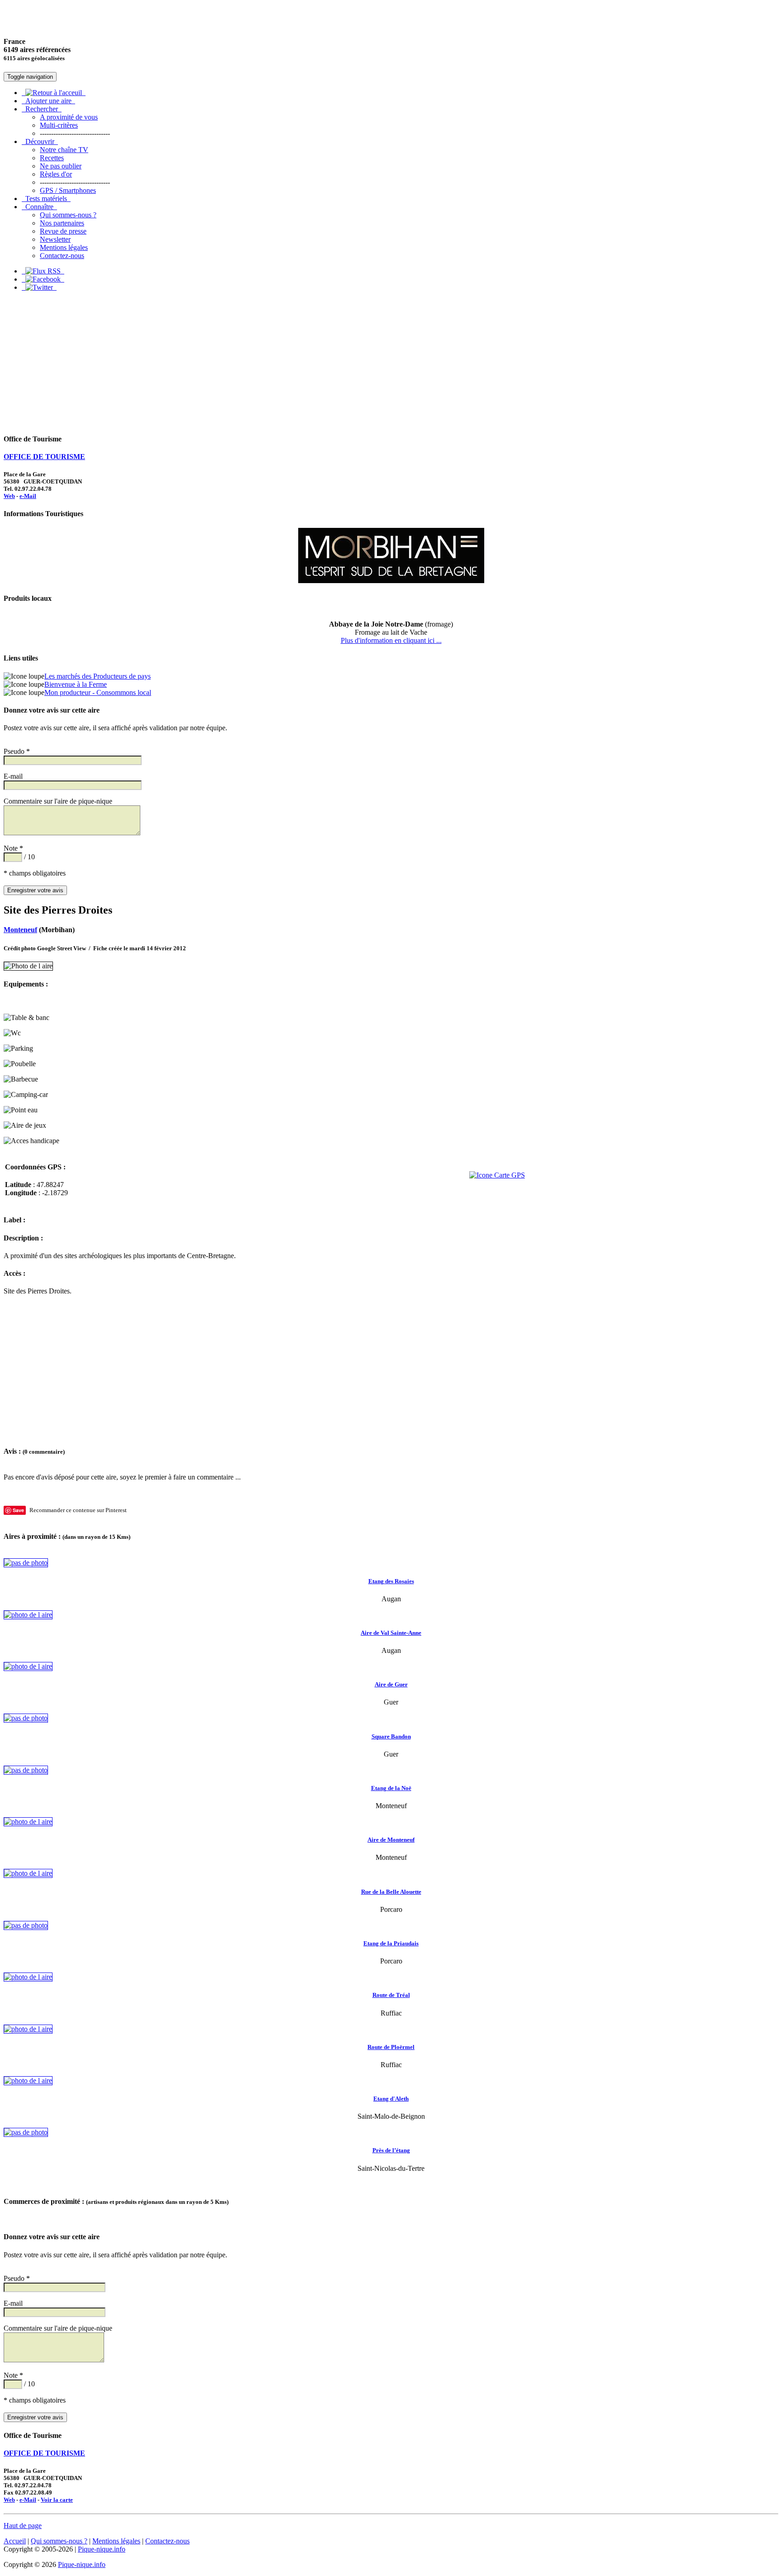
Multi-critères (59, 125)
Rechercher (42, 109)
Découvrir (40, 141)
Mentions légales (64, 247)
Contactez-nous (62, 256)
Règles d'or (56, 174)
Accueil (15, 2541)
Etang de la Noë (391, 1788)
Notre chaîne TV (64, 150)
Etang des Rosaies (391, 1581)
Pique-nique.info (102, 2549)
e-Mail (28, 496)
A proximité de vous (69, 117)
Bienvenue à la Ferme (76, 684)
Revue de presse (63, 231)
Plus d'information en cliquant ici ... (391, 640)
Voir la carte (57, 2500)
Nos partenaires (62, 223)
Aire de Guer (391, 1684)
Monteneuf (20, 930)
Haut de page (23, 2526)
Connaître (39, 207)
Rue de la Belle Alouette (391, 1892)
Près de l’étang (391, 2150)
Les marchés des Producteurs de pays (98, 676)
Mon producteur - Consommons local (98, 692)
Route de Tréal (391, 1995)
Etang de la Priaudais (391, 1943)
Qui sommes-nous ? (68, 215)
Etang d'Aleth (391, 2099)
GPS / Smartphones (68, 190)
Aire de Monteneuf (391, 1840)
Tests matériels (46, 199)
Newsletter (55, 239)
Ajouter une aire (48, 101)
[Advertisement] (391, 362)
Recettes (52, 158)
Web (9, 496)
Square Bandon (391, 1736)
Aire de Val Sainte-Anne (391, 1633)
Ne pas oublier (61, 166)
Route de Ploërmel (391, 2047)
